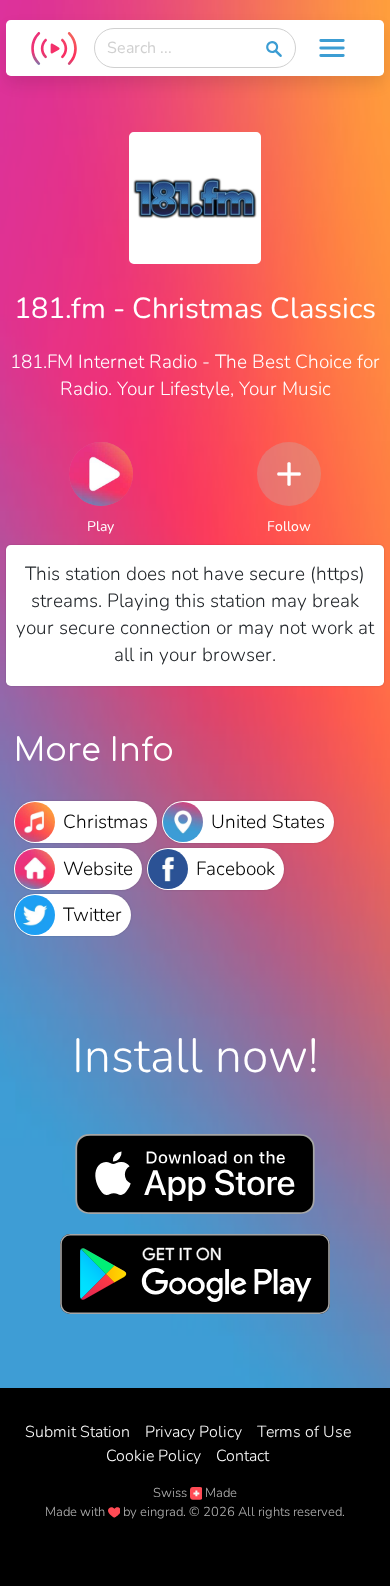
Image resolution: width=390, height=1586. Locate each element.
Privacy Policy (193, 1432)
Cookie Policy (153, 1456)
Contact (242, 1456)
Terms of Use (304, 1432)
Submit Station (77, 1432)
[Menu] (332, 48)
